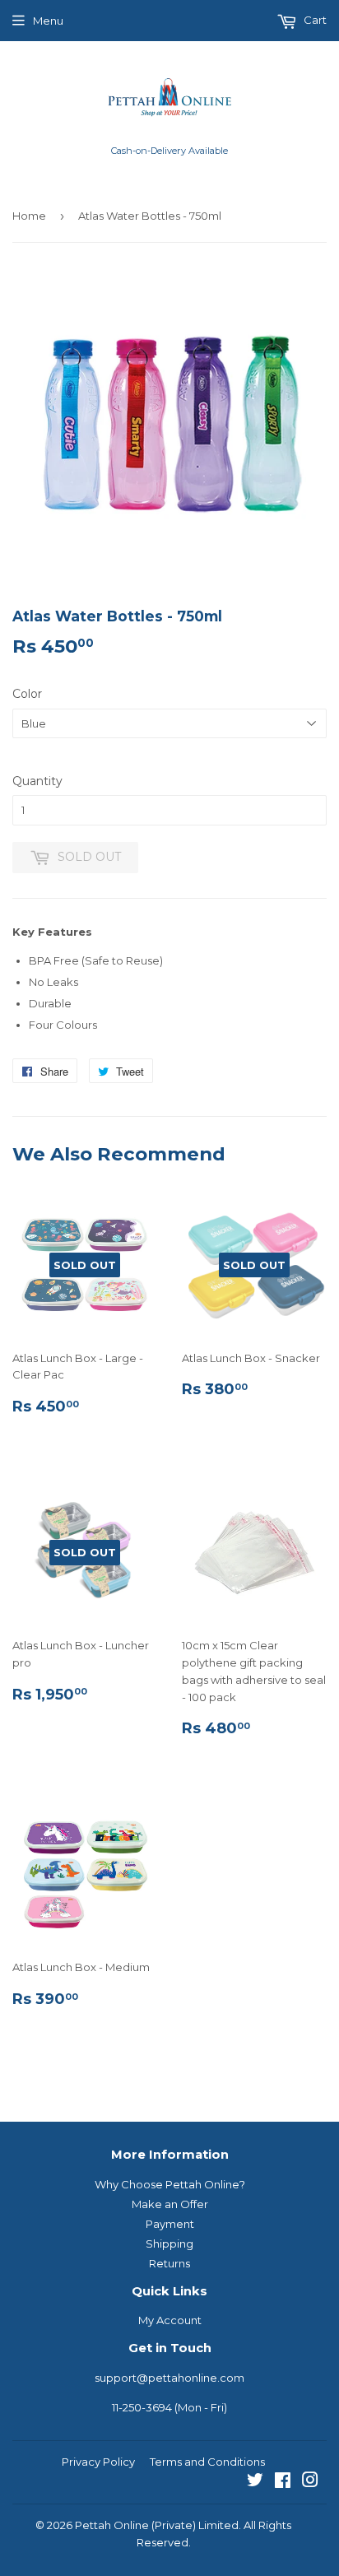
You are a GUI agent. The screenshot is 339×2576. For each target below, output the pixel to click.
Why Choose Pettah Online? (170, 2184)
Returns (169, 2263)
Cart (314, 20)
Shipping (169, 2244)
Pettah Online (112, 2525)
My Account (170, 2320)
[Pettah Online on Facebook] (283, 2482)
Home (29, 216)
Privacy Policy (98, 2462)
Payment (170, 2224)
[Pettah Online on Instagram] (310, 2482)
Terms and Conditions (207, 2462)
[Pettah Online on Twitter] (255, 2482)
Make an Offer (170, 2204)
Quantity (37, 781)
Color (27, 694)
